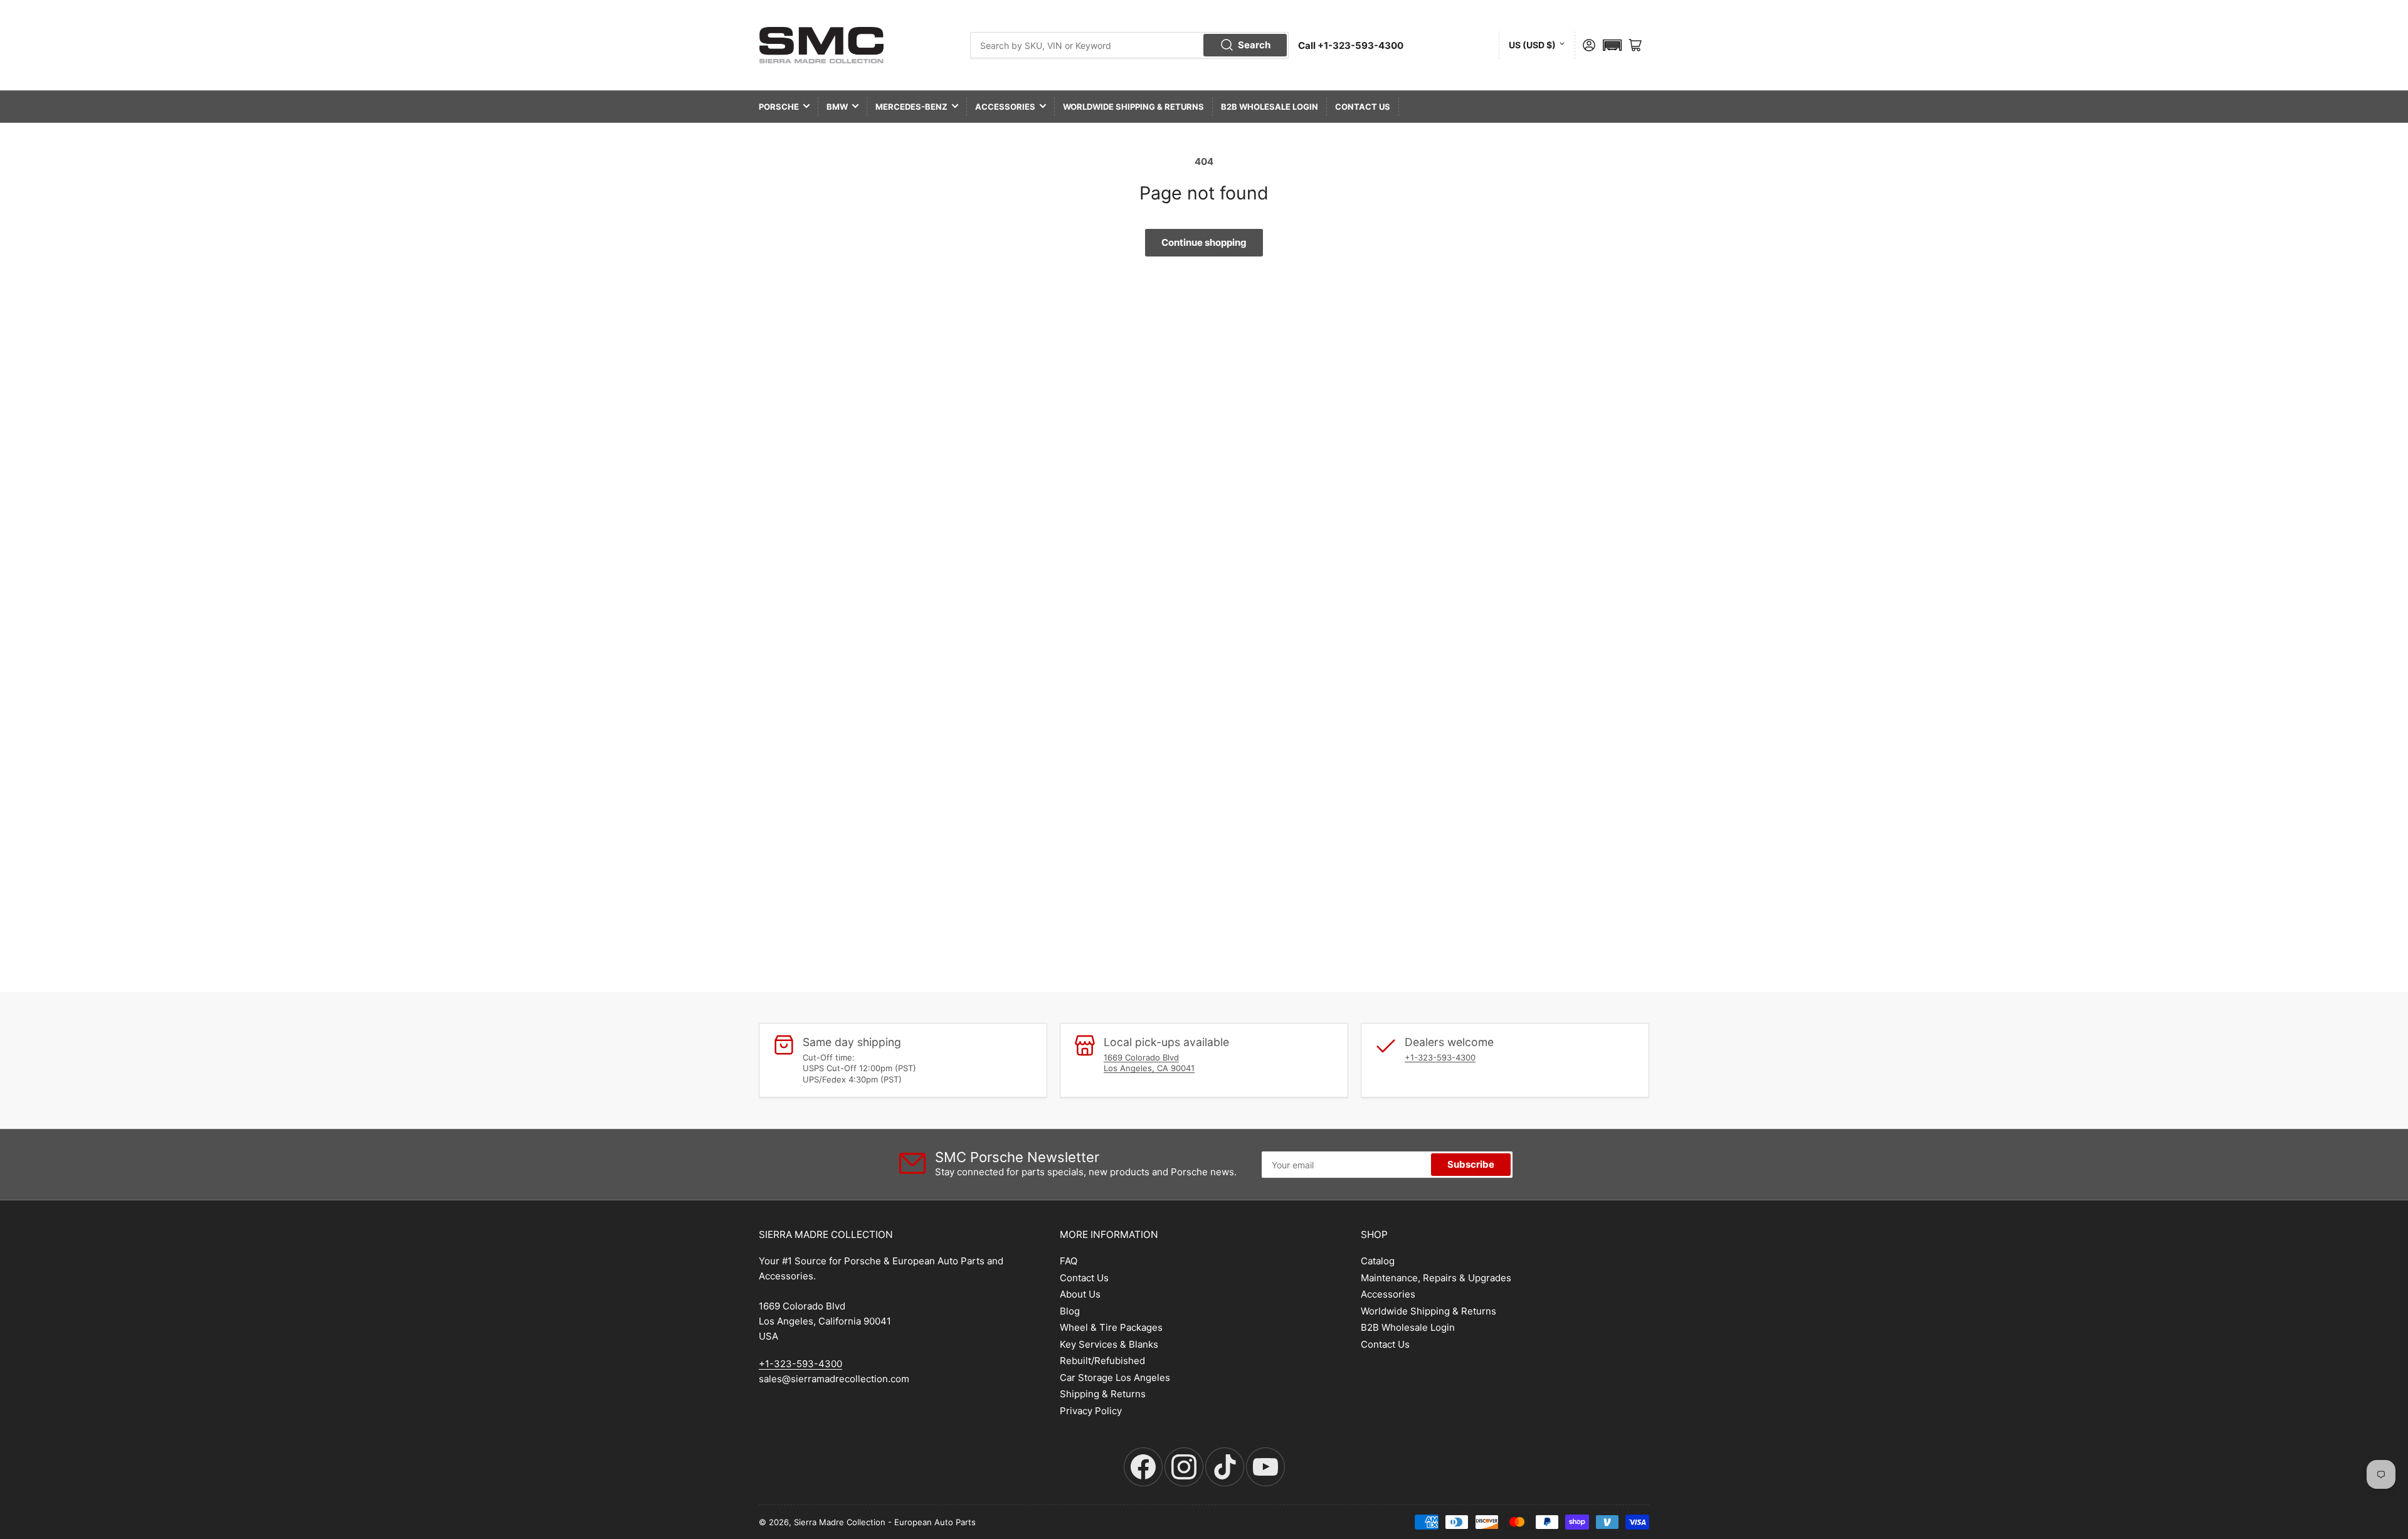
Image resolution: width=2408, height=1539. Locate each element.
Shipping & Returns (1103, 1394)
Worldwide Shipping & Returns (1133, 107)
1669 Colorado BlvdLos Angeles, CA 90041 (1149, 1063)
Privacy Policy (1091, 1411)
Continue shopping (1204, 242)
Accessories (1005, 107)
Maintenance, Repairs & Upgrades (1436, 1278)
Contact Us (1363, 107)
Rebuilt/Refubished (1102, 1361)
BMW (837, 107)
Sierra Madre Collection (840, 1522)
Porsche (779, 107)
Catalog (1378, 1261)
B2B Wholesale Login (1270, 107)
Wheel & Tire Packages (1111, 1327)
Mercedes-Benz (911, 107)
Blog (1070, 1311)
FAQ (1069, 1261)
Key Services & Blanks (1109, 1344)
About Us (1080, 1294)
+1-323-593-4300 (1440, 1057)
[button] (1612, 45)
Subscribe (1471, 1164)
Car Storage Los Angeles (1115, 1378)
